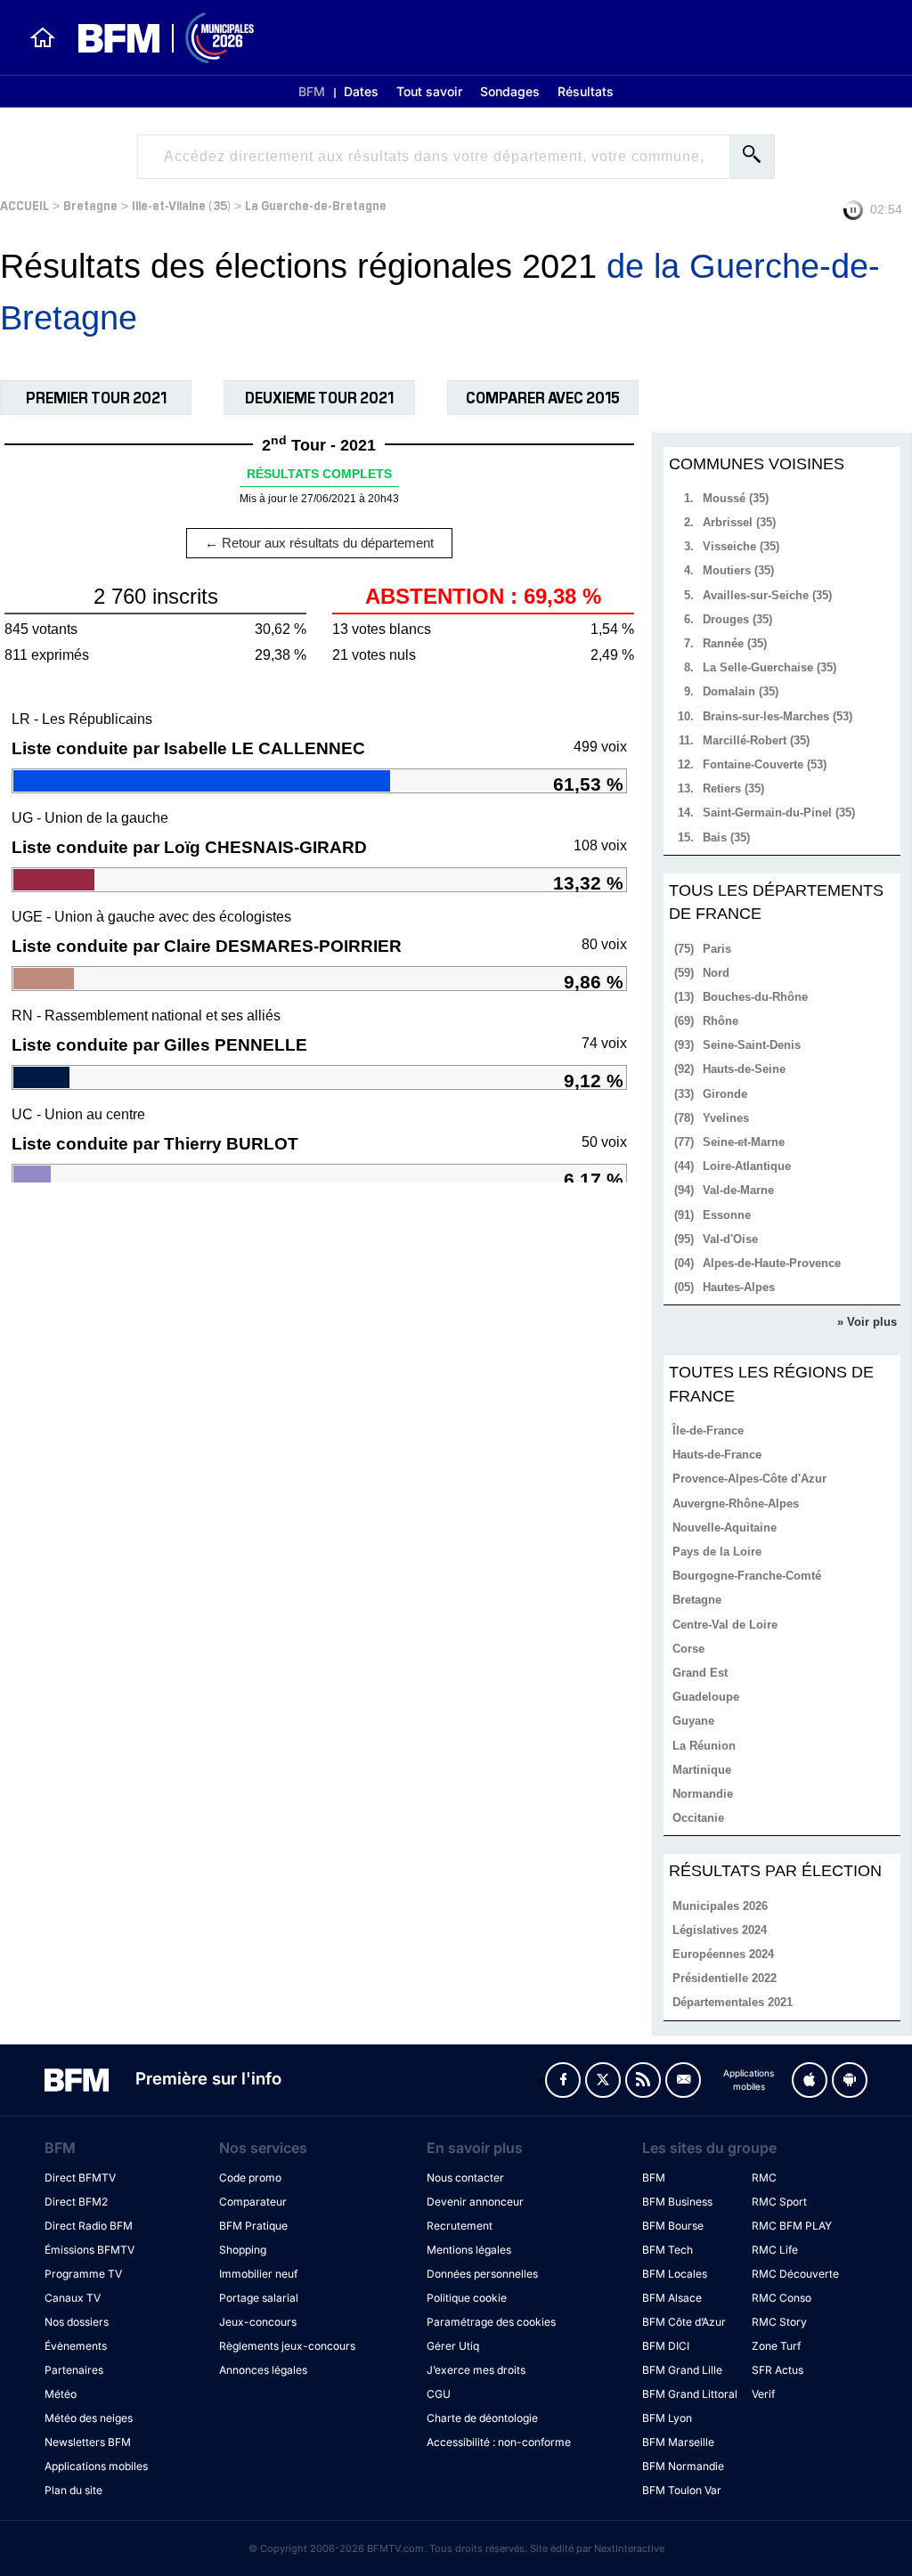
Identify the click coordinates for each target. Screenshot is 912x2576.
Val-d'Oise (730, 1239)
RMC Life (775, 2250)
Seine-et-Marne (744, 1142)
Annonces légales (263, 2370)
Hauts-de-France (717, 1455)
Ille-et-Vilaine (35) (181, 204)
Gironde (725, 1094)
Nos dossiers (77, 2322)
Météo (61, 2394)
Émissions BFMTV (90, 2250)
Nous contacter (465, 2178)
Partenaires (74, 2370)
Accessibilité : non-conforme (499, 2442)
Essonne (727, 1215)
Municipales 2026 (720, 1906)
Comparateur (253, 2202)
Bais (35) (726, 837)
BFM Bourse (673, 2226)
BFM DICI (666, 2346)
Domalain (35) (741, 691)
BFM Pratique (253, 2226)
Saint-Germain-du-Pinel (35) (779, 813)
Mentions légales (469, 2250)
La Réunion (704, 1746)
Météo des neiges (89, 2418)
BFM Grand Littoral (690, 2394)
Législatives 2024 (720, 1930)
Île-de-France (708, 1430)
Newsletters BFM (88, 2442)
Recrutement (460, 2226)
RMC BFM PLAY (792, 2226)
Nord (716, 973)
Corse (688, 1649)
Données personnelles (482, 2274)
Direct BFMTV (80, 2178)
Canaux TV (73, 2298)
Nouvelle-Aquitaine (725, 1528)
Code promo (250, 2178)
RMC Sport (779, 2202)
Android (850, 2080)
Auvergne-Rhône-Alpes (736, 1503)
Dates (361, 91)
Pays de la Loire (717, 1552)
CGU (439, 2394)
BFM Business (677, 2202)
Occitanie (698, 1818)
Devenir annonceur (475, 2202)
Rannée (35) (735, 643)
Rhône (721, 1021)
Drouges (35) (737, 619)
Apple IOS (810, 2080)
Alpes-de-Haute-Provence (772, 1263)
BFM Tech (668, 2250)
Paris (717, 949)
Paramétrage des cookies (491, 2322)
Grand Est (700, 1673)
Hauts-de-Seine (744, 1069)
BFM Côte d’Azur (684, 2322)
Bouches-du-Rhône (755, 997)
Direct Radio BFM (89, 2226)
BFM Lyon (667, 2418)
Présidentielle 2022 (725, 1978)
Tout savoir (429, 91)
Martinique (702, 1770)
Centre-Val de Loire (725, 1625)
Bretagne (90, 204)
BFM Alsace (672, 2298)
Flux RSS (643, 2080)
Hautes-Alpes (739, 1287)
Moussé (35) (736, 498)
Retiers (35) (733, 788)
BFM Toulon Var (682, 2490)
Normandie (703, 1794)
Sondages (510, 91)
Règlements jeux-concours (287, 2346)
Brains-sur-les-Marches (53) (778, 716)
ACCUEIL (24, 204)
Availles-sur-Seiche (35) (767, 595)
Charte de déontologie (482, 2418)
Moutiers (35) (738, 570)
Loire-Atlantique (747, 1166)
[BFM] (43, 37)
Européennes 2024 (723, 1954)
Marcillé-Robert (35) (756, 740)
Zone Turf (776, 2346)
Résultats (586, 91)
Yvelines (726, 1118)
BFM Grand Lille (682, 2370)
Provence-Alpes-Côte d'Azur (749, 1479)
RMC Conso (782, 2298)
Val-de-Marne (738, 1190)
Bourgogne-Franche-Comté (747, 1576)
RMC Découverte (795, 2274)
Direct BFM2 (76, 2202)
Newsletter (683, 2080)
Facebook (563, 2080)
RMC (764, 2178)
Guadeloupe (706, 1697)
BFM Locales (675, 2274)
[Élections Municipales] (155, 38)
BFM (312, 91)
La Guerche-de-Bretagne (316, 204)
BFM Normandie (683, 2466)
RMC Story (779, 2322)
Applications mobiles (96, 2466)
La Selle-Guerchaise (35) (769, 667)
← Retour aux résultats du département (319, 543)
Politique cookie (467, 2298)
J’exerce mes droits (476, 2370)
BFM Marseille (678, 2442)
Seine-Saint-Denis (752, 1045)
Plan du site (73, 2490)
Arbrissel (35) (739, 522)
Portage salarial (259, 2298)
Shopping (243, 2250)
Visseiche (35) (741, 546)
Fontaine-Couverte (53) (765, 764)
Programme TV (83, 2274)
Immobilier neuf (258, 2274)
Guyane (693, 1721)
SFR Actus (778, 2370)
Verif (763, 2394)
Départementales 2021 (733, 2002)
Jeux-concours (258, 2322)
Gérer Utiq (453, 2346)
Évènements (76, 2346)
